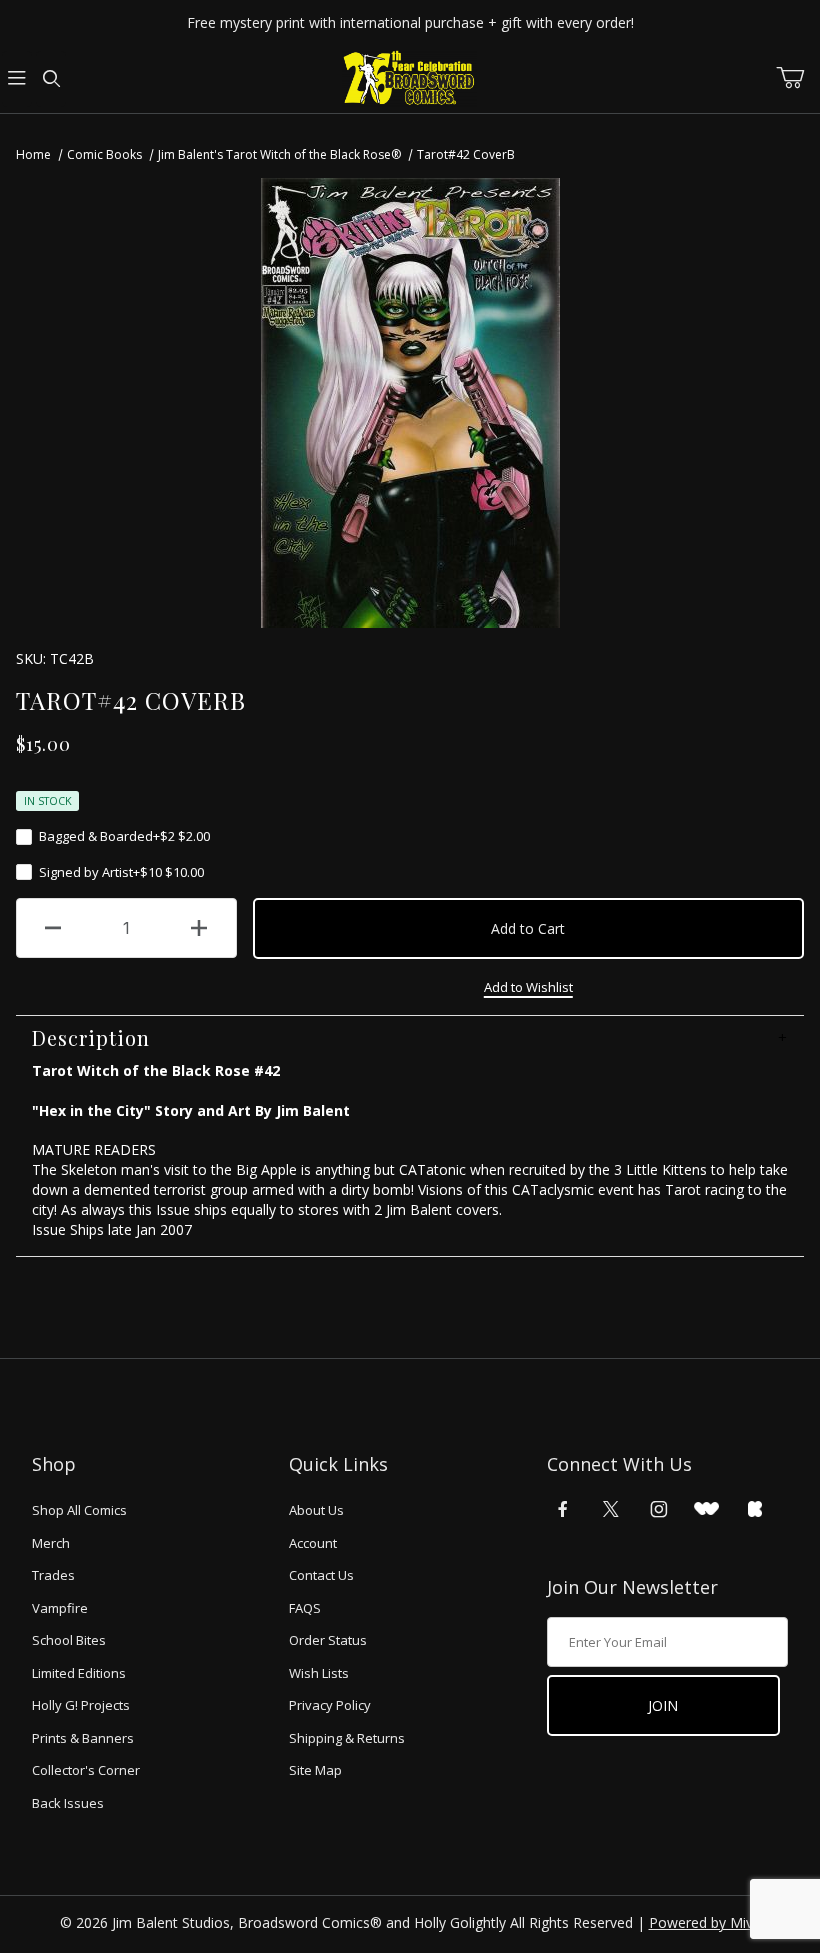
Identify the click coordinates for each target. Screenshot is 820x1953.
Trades (53, 1575)
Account (313, 1543)
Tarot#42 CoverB (466, 154)
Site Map (315, 1770)
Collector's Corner (86, 1770)
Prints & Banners (83, 1738)
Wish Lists (319, 1673)
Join (663, 1705)
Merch (51, 1543)
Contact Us (321, 1575)
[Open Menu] (17, 79)
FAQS (305, 1608)
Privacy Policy (330, 1705)
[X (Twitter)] (611, 1509)
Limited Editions (79, 1673)
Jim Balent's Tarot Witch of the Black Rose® (279, 154)
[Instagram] (659, 1509)
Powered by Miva (705, 1922)
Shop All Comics (79, 1510)
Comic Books (104, 154)
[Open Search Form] (51, 79)
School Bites (69, 1640)
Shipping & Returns (347, 1738)
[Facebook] (563, 1509)
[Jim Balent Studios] (409, 77)
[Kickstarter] (755, 1509)
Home (33, 154)
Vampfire (60, 1608)
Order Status (328, 1640)
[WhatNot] (706, 1509)
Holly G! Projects (81, 1705)
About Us (316, 1510)
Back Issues (68, 1803)
